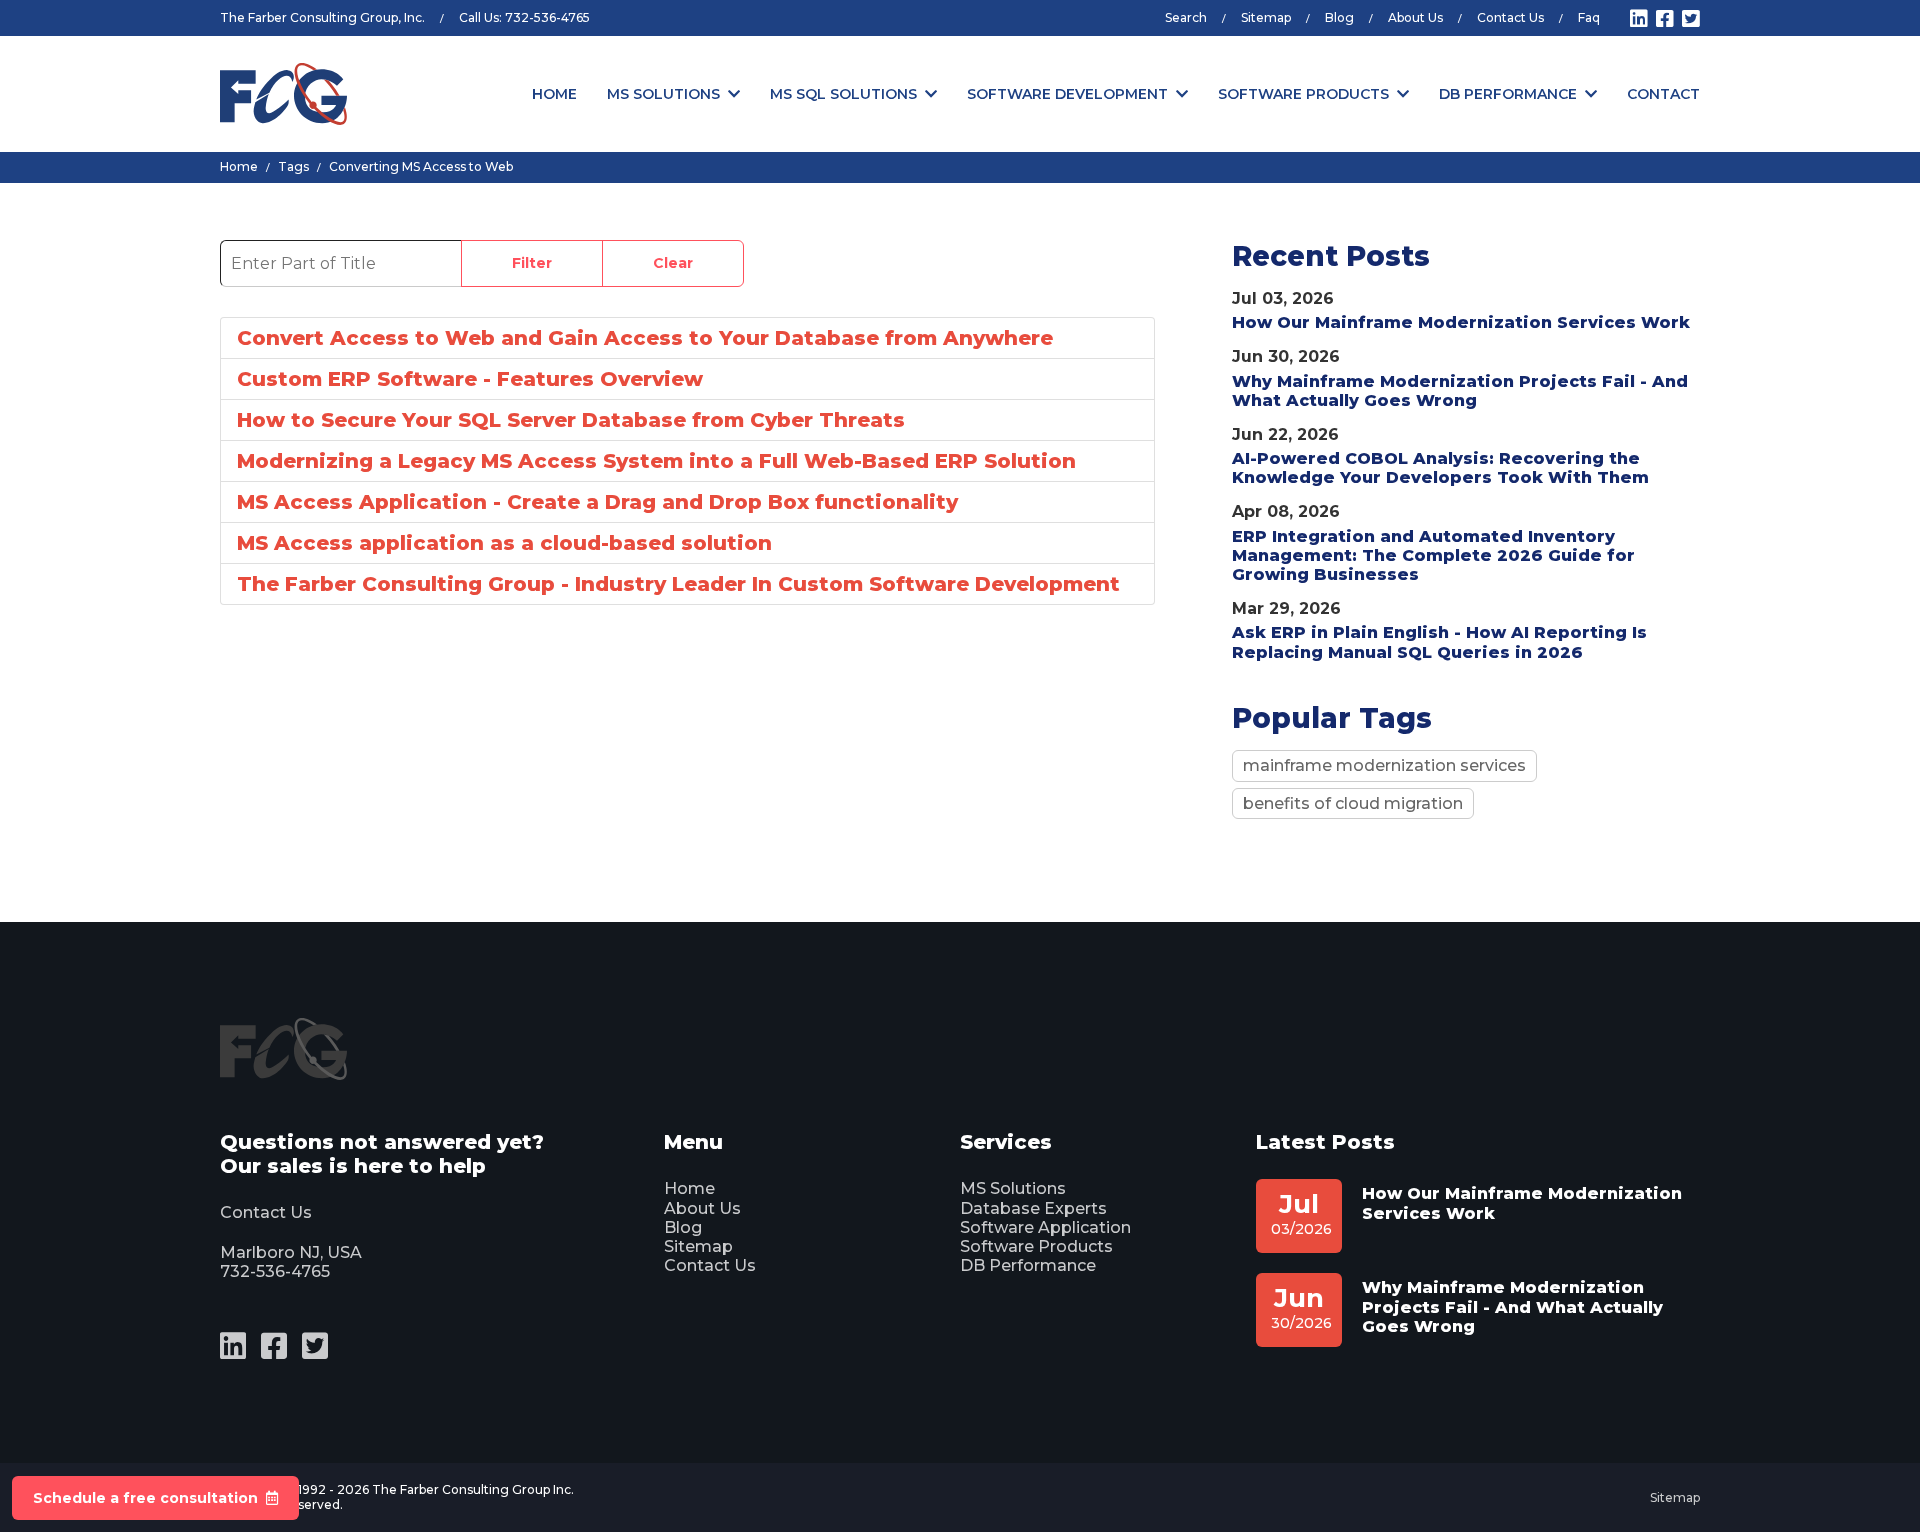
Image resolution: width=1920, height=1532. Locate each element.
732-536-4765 (547, 17)
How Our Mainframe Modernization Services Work (1461, 322)
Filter (532, 263)
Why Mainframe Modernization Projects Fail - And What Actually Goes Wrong (1460, 391)
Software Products (1303, 94)
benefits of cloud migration (1353, 803)
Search (1186, 17)
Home (554, 94)
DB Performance (1508, 94)
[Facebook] (1665, 19)
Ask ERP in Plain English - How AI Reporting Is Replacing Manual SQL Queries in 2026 (1439, 642)
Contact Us (1510, 17)
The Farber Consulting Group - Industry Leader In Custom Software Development (678, 584)
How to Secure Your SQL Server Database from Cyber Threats (571, 420)
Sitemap (1266, 17)
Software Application (1045, 1227)
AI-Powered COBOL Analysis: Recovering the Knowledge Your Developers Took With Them (1440, 468)
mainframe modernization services (1384, 765)
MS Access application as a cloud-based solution (504, 543)
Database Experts (1033, 1208)
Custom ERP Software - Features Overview (470, 379)
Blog (1339, 17)
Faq (1589, 17)
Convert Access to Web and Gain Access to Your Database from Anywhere (645, 338)
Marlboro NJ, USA (291, 1252)
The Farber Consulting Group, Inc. (322, 17)
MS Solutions (663, 94)
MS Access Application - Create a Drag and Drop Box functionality (597, 502)
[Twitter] (1691, 19)
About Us (1415, 17)
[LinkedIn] (1639, 19)
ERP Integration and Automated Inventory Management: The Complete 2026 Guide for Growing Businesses (1433, 555)
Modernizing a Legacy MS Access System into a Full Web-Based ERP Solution (656, 461)
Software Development (1067, 94)
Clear (673, 263)
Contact (1663, 94)
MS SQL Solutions (843, 94)
